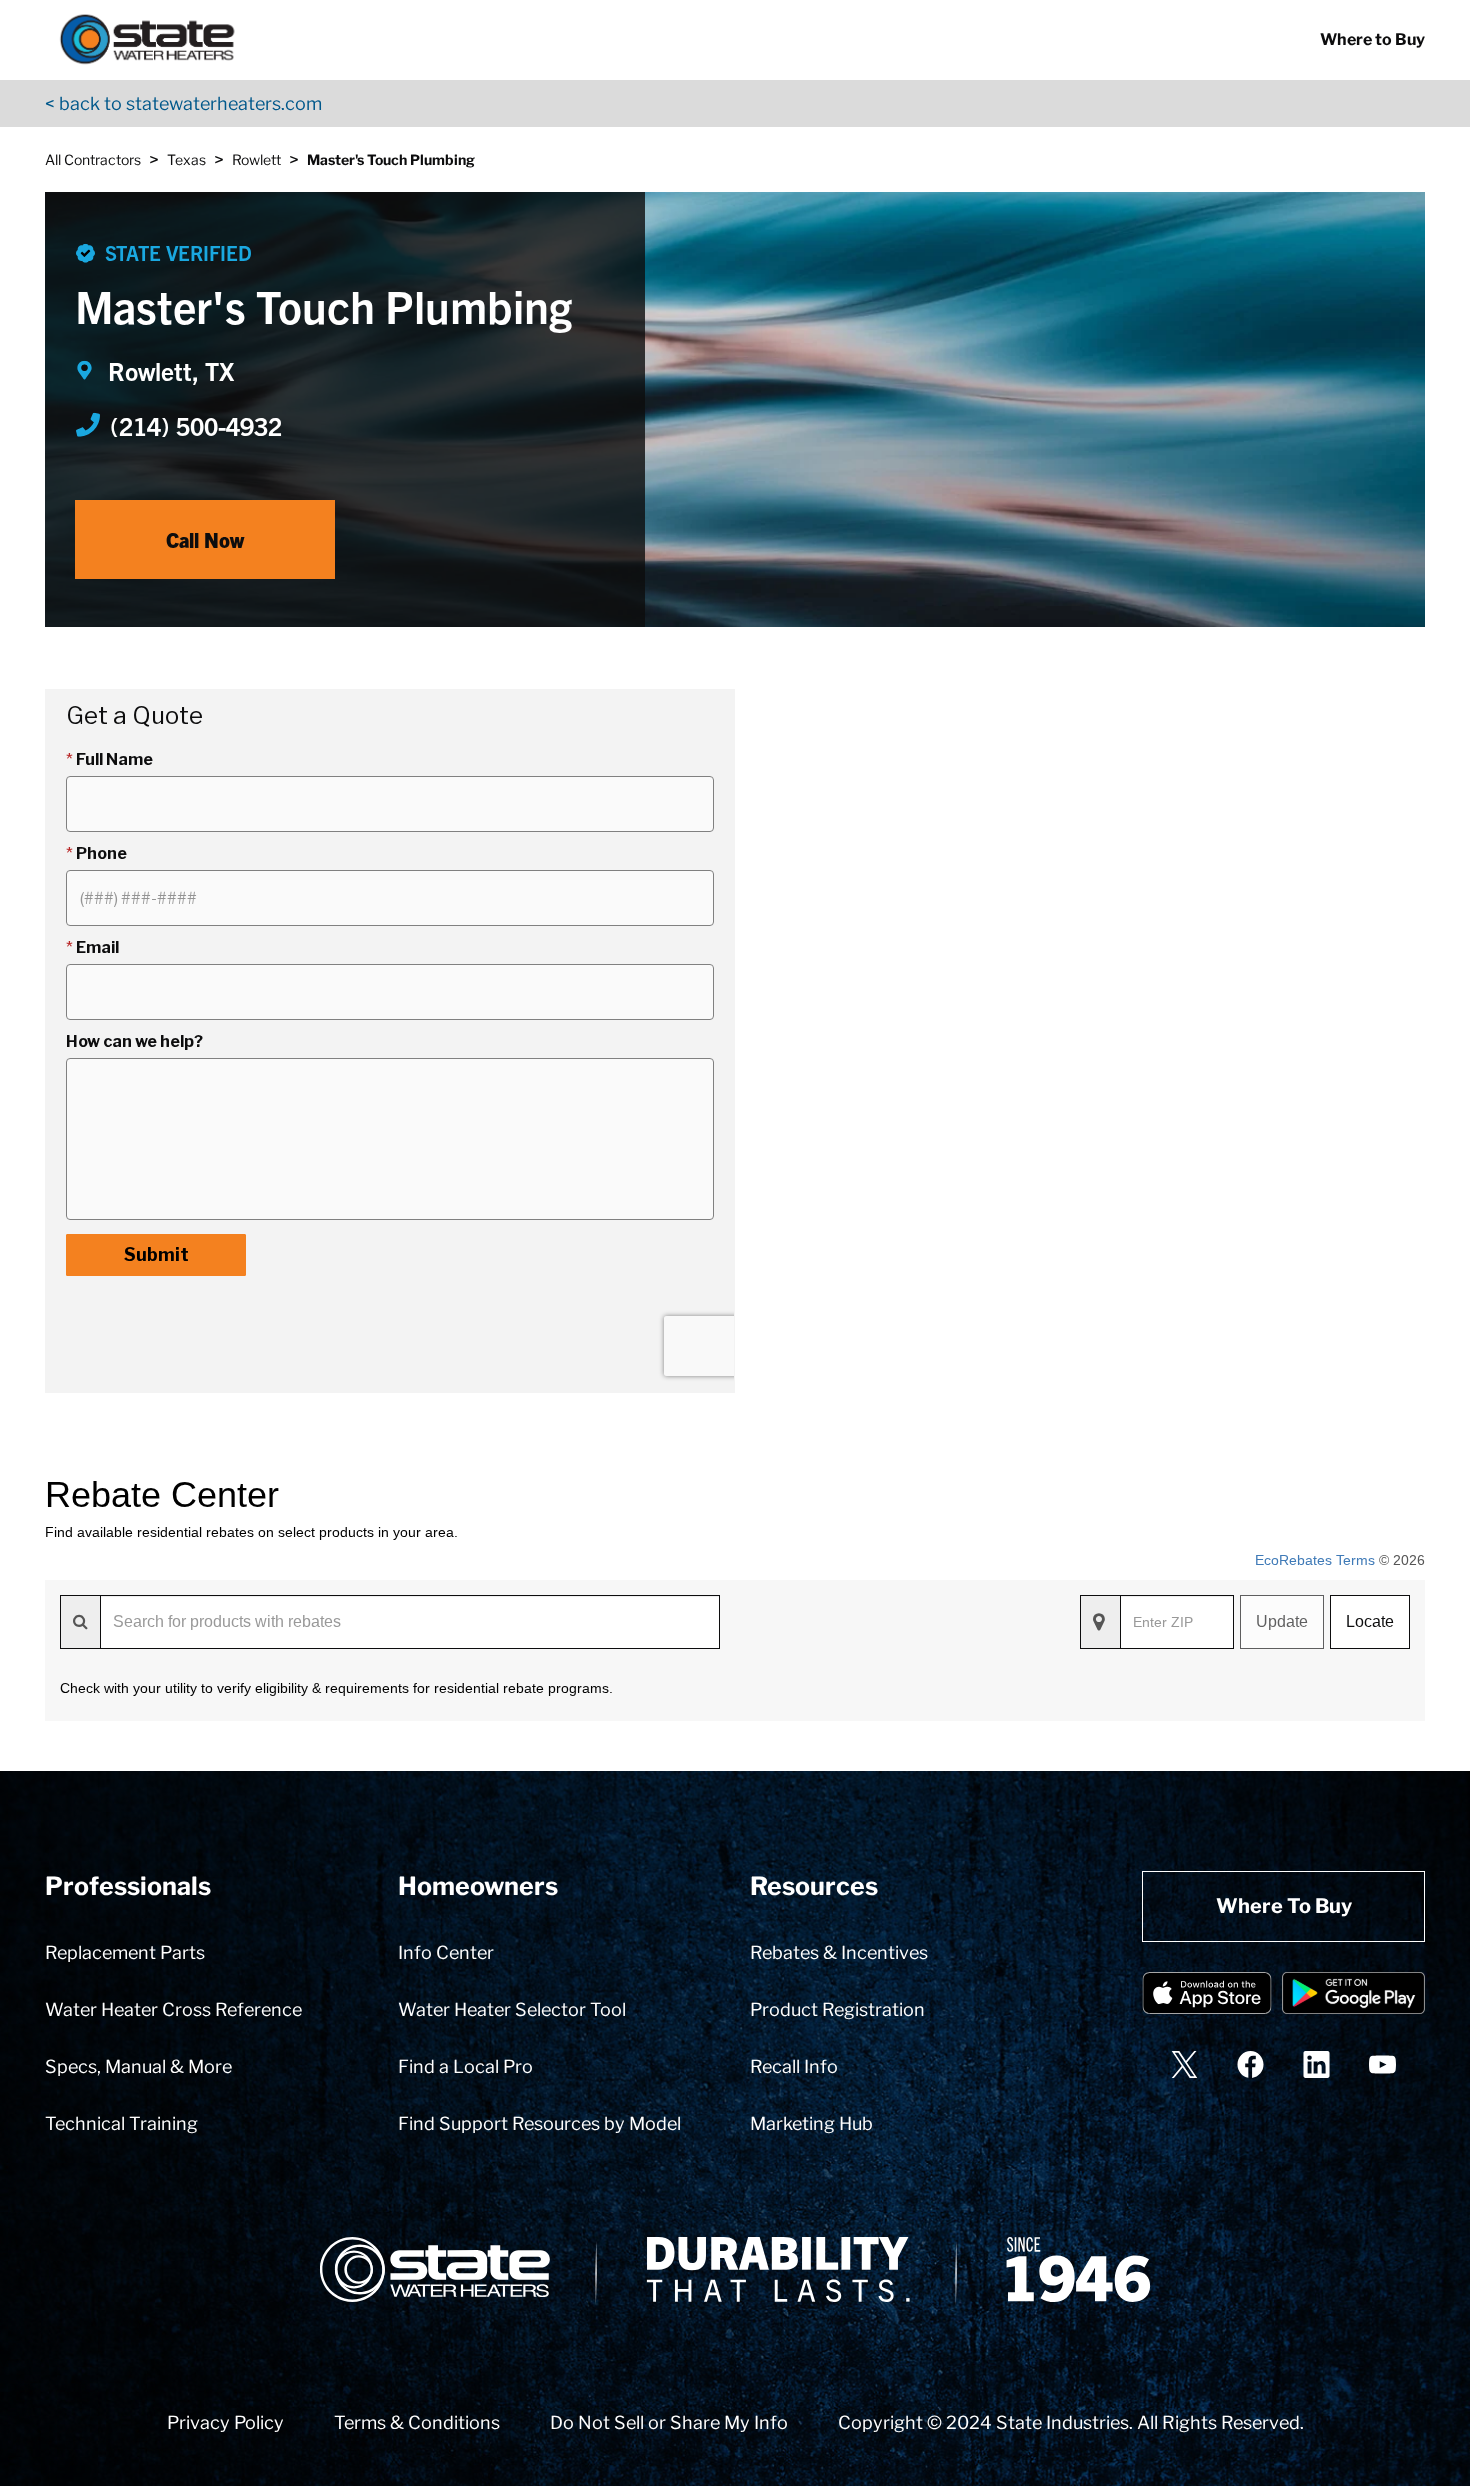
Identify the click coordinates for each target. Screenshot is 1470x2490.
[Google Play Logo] (1353, 1996)
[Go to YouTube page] (1382, 2064)
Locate (1370, 1621)
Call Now (205, 539)
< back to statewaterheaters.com (183, 103)
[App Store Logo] (1207, 1996)
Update (1282, 1621)
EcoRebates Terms (1315, 1560)
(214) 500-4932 (196, 425)
